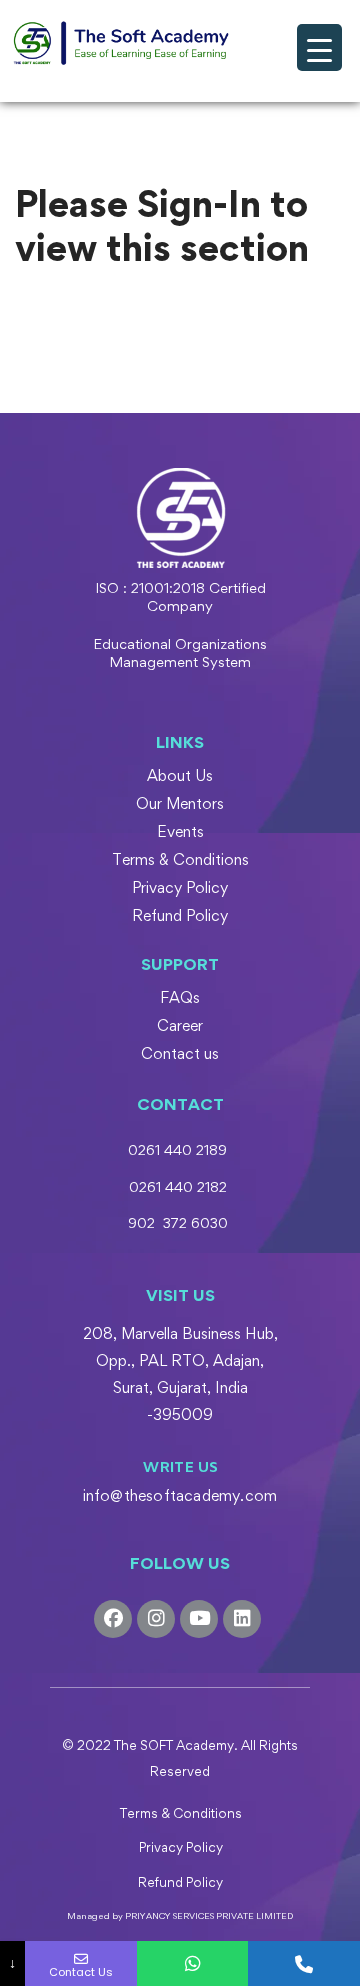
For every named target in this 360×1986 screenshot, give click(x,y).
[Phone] (304, 1963)
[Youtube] (199, 1619)
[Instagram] (156, 1619)
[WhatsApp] (193, 1963)
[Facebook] (113, 1619)
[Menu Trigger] (319, 47)
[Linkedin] (242, 1619)
